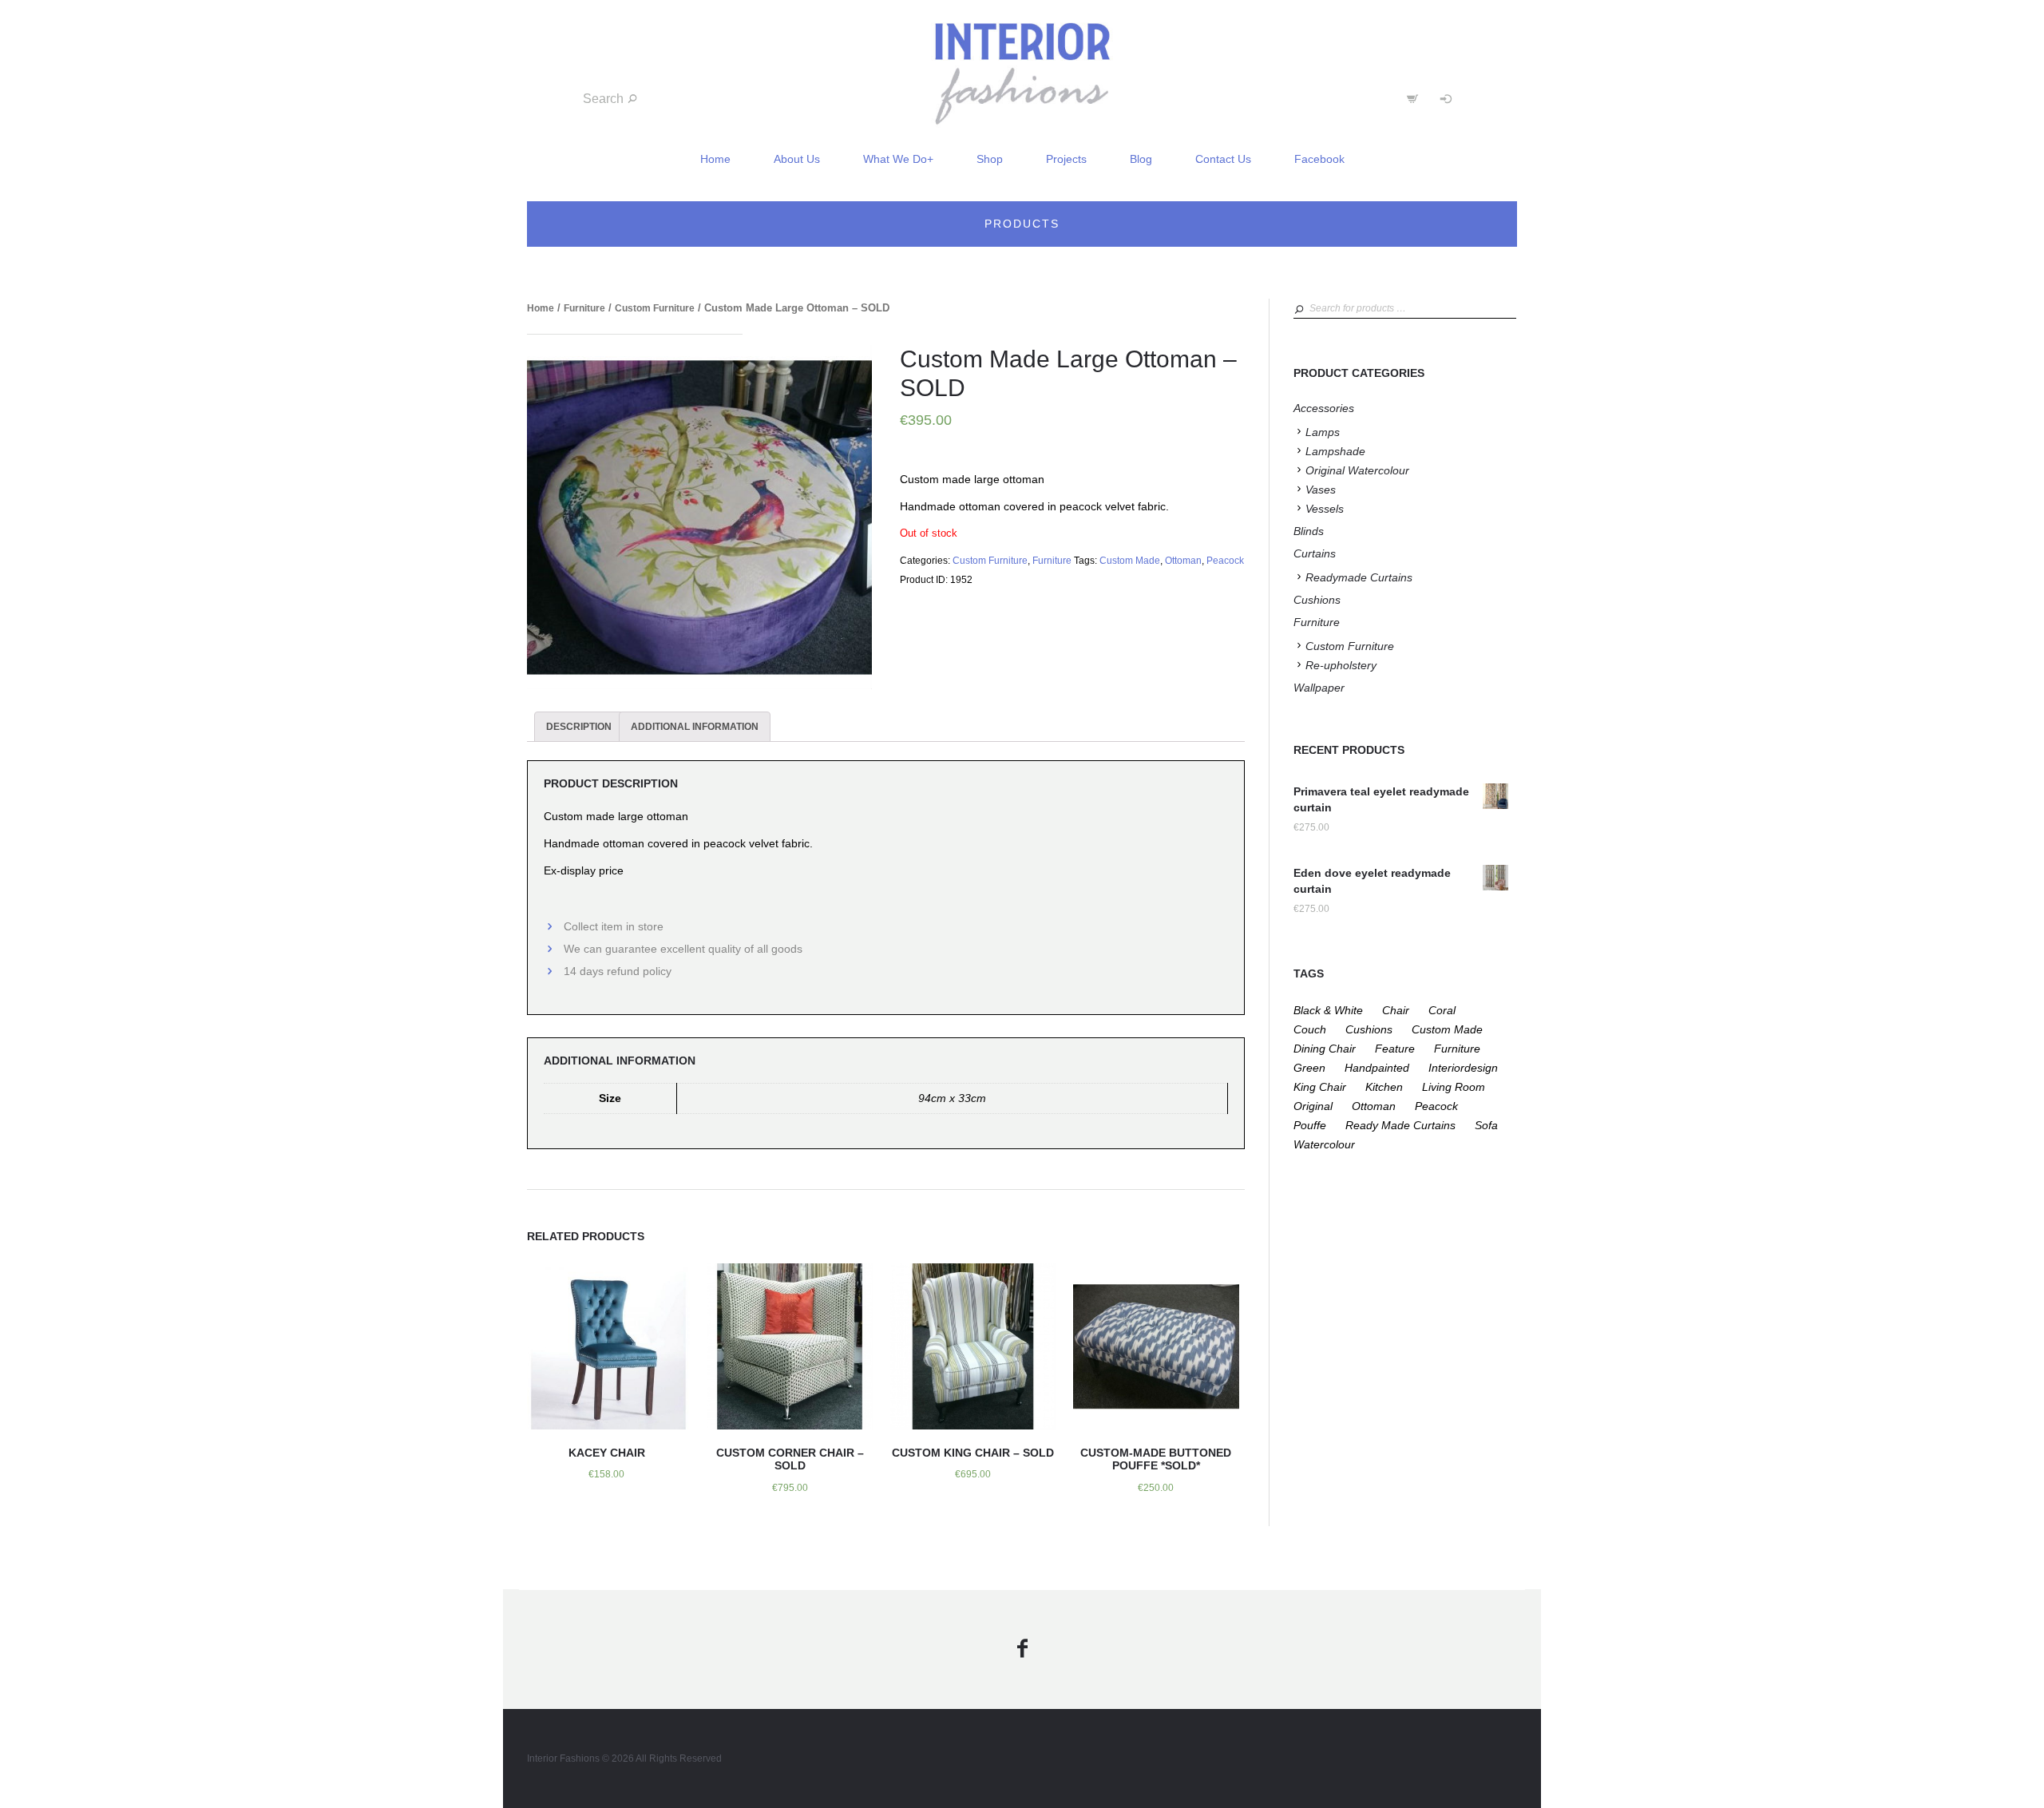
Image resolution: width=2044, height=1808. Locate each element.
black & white (1328, 1010)
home (715, 159)
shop (990, 159)
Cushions (1317, 600)
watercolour (1324, 1144)
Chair (1396, 1010)
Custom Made (1130, 561)
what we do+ (898, 159)
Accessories (1324, 408)
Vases (1321, 490)
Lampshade (1335, 451)
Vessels (1325, 509)
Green (1309, 1068)
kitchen (1384, 1087)
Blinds (1309, 531)
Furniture (584, 308)
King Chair (1320, 1087)
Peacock (1225, 561)
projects (1066, 159)
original (1313, 1106)
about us (797, 159)
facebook (1319, 159)
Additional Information (695, 727)
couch (1310, 1029)
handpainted (1377, 1068)
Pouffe (1310, 1125)
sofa (1486, 1125)
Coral (1442, 1010)
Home (541, 308)
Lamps (1323, 432)
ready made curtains (1400, 1125)
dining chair (1325, 1049)
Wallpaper (1319, 688)
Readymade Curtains (1359, 577)
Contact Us (1223, 159)
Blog (1141, 159)
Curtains (1315, 553)
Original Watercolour (1357, 470)
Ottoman (1183, 561)
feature (1395, 1049)
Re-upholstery (1341, 665)
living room (1454, 1087)
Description (579, 727)
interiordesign (1463, 1068)
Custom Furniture (655, 308)
